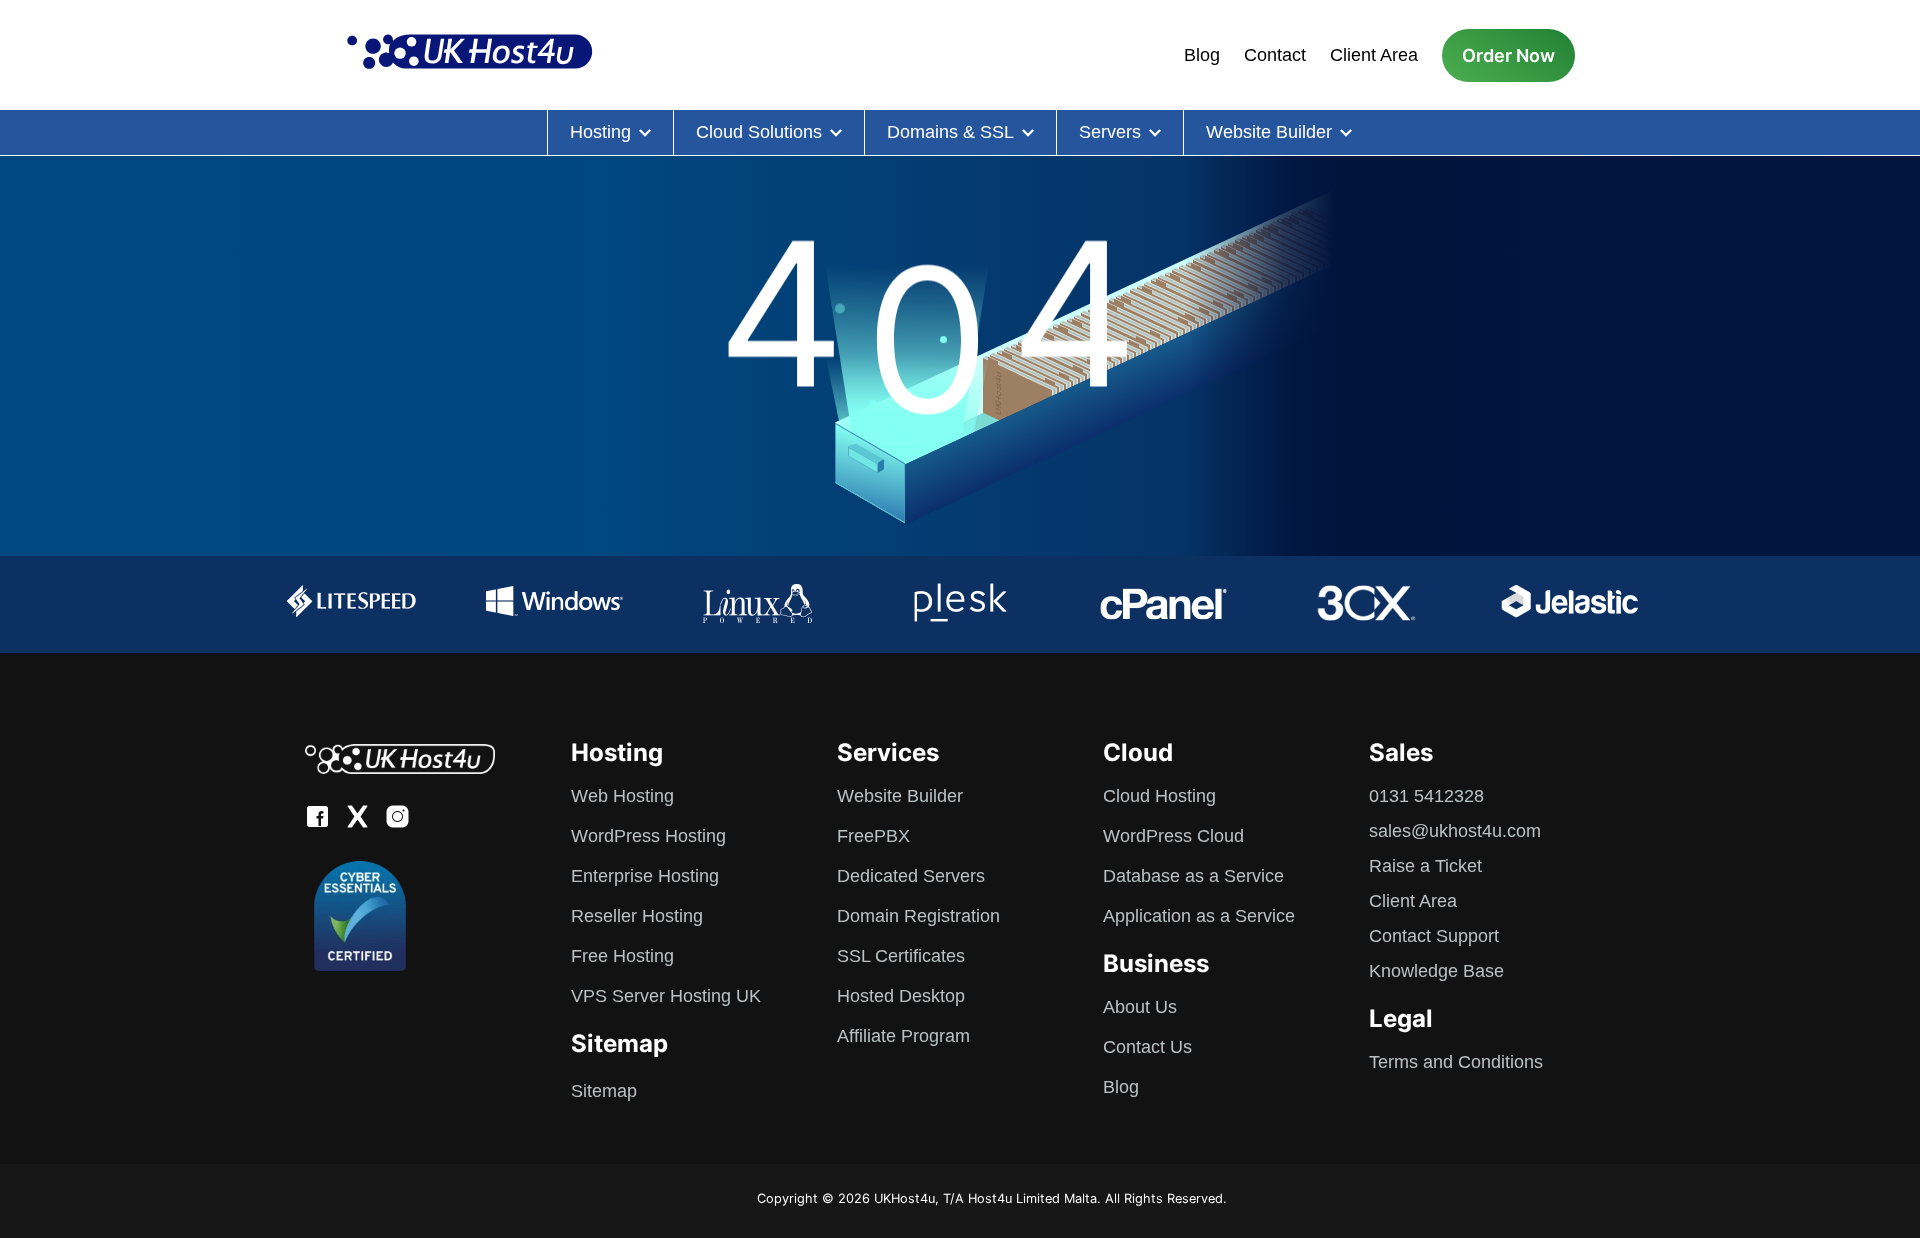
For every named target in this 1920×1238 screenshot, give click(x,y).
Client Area (1374, 55)
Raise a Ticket (1425, 866)
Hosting (600, 132)
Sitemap (604, 1091)
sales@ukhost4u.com (1455, 831)
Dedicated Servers (911, 876)
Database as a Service (1193, 876)
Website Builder (1269, 132)
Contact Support (1434, 936)
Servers (1110, 132)
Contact (1275, 55)
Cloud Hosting (1159, 796)
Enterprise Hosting (645, 876)
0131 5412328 (1426, 796)
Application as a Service (1199, 916)
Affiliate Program (903, 1036)
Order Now (1508, 55)
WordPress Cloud (1173, 836)
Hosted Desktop (901, 996)
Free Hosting (622, 956)
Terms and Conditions (1456, 1062)
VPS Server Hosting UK (666, 996)
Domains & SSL (950, 132)
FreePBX (873, 836)
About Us (1140, 1007)
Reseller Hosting (637, 916)
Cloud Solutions (759, 132)
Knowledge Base (1436, 971)
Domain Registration (918, 916)
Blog (1202, 55)
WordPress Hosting (648, 836)
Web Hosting (622, 796)
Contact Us (1147, 1047)
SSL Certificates (901, 956)
